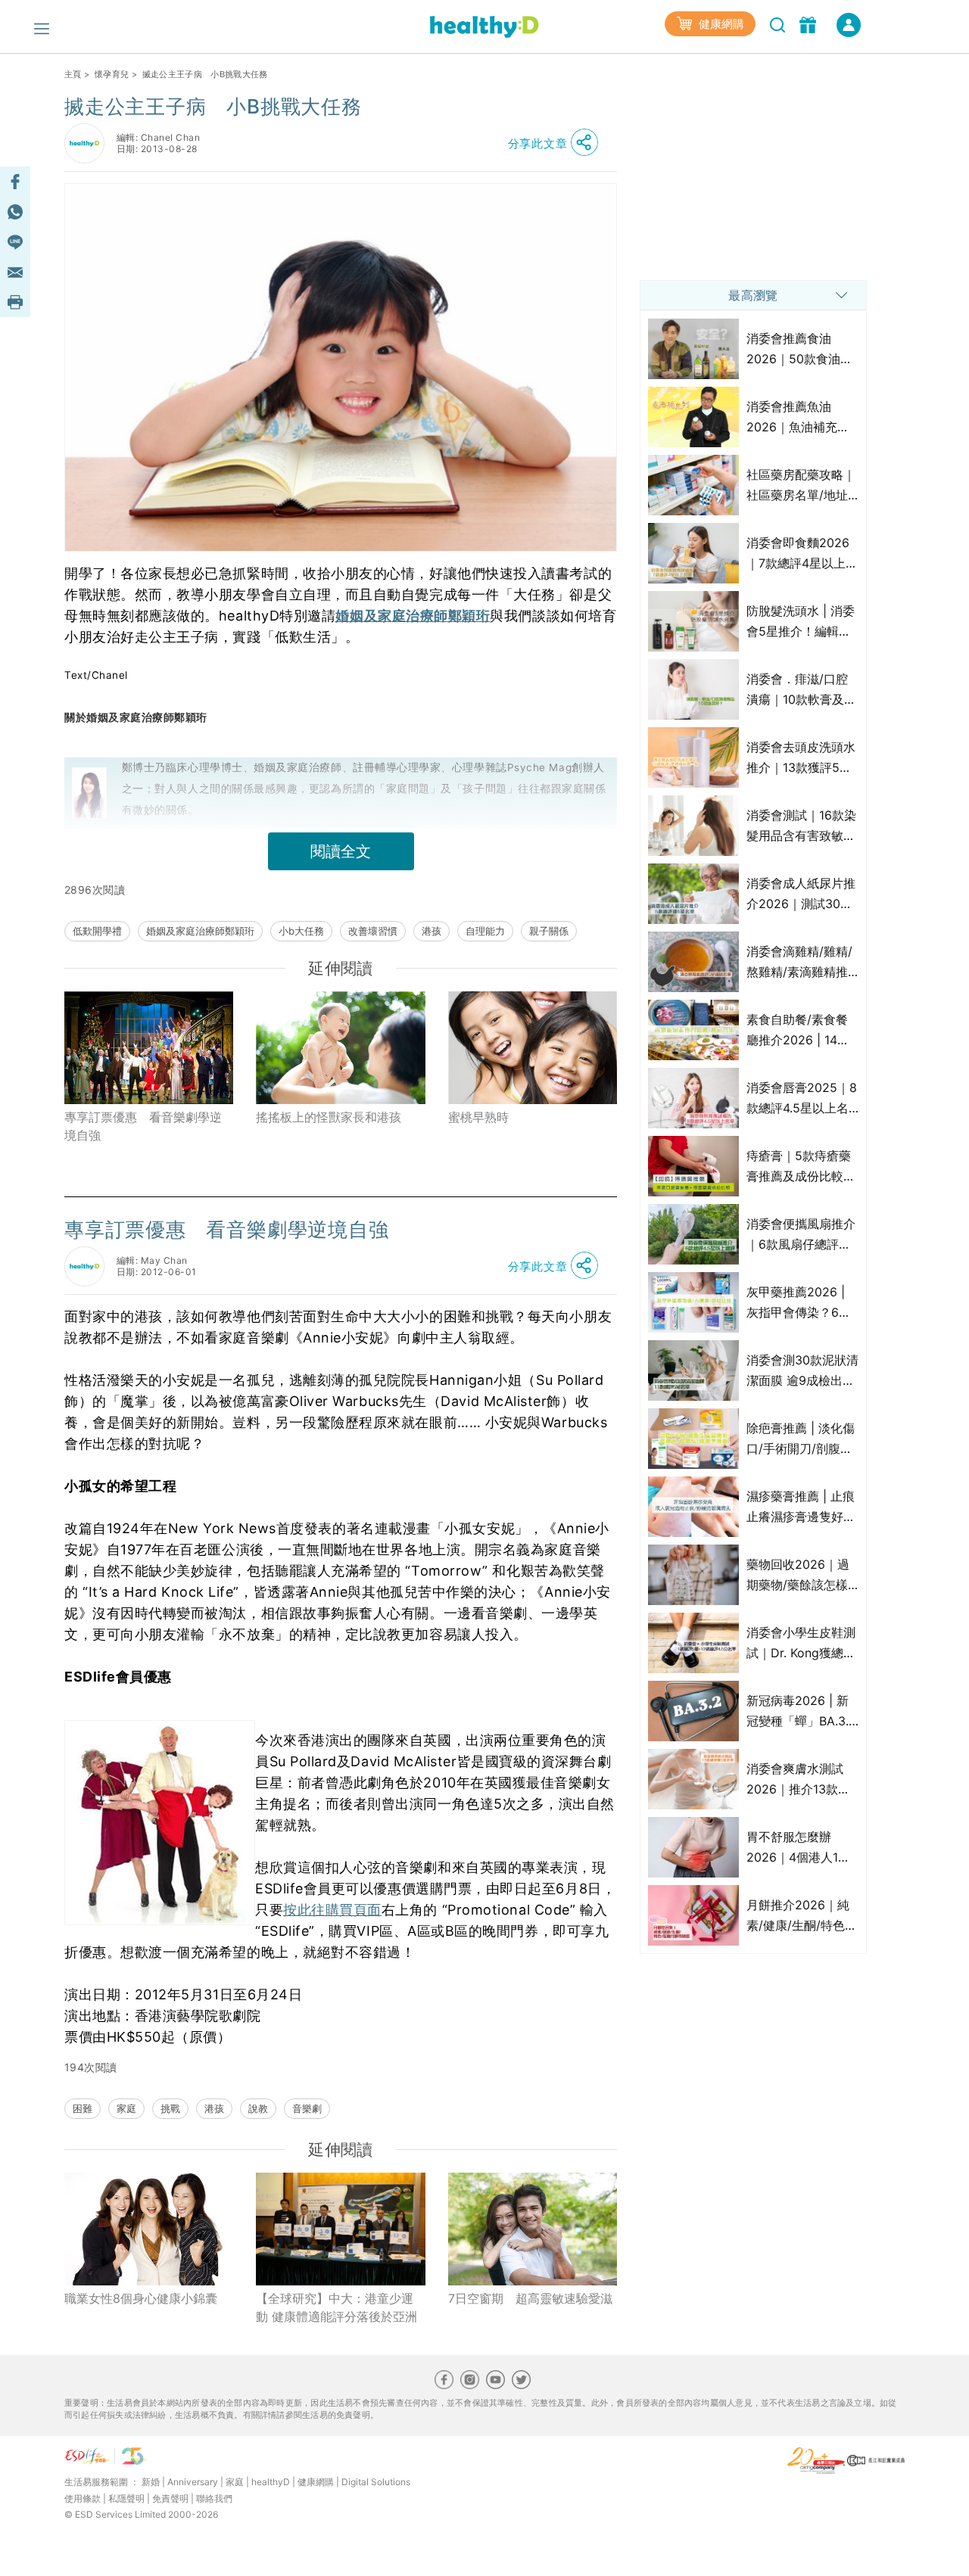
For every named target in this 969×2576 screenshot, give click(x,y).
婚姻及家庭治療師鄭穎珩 (413, 616)
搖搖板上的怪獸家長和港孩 (329, 1117)
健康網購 (720, 24)
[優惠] (810, 23)
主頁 (73, 74)
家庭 (126, 2108)
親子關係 (549, 931)
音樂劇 (307, 2108)
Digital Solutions (376, 2482)
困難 (83, 2108)
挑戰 (170, 2108)
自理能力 (485, 931)
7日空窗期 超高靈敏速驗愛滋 (530, 2298)
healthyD (271, 2482)
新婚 (151, 2482)
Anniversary (193, 2482)
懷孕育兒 (112, 74)
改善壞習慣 (373, 931)
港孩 (432, 931)
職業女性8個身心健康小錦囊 (141, 2298)
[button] (557, 143)
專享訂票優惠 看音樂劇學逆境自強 (143, 1126)
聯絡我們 (214, 2498)
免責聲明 (170, 2498)
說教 (258, 2108)
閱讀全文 (341, 851)
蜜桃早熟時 (478, 1117)
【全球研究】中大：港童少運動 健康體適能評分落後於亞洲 (337, 2307)
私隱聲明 (126, 2498)
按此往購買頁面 (332, 1910)
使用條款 (83, 2498)
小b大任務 (301, 931)
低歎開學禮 (97, 931)
